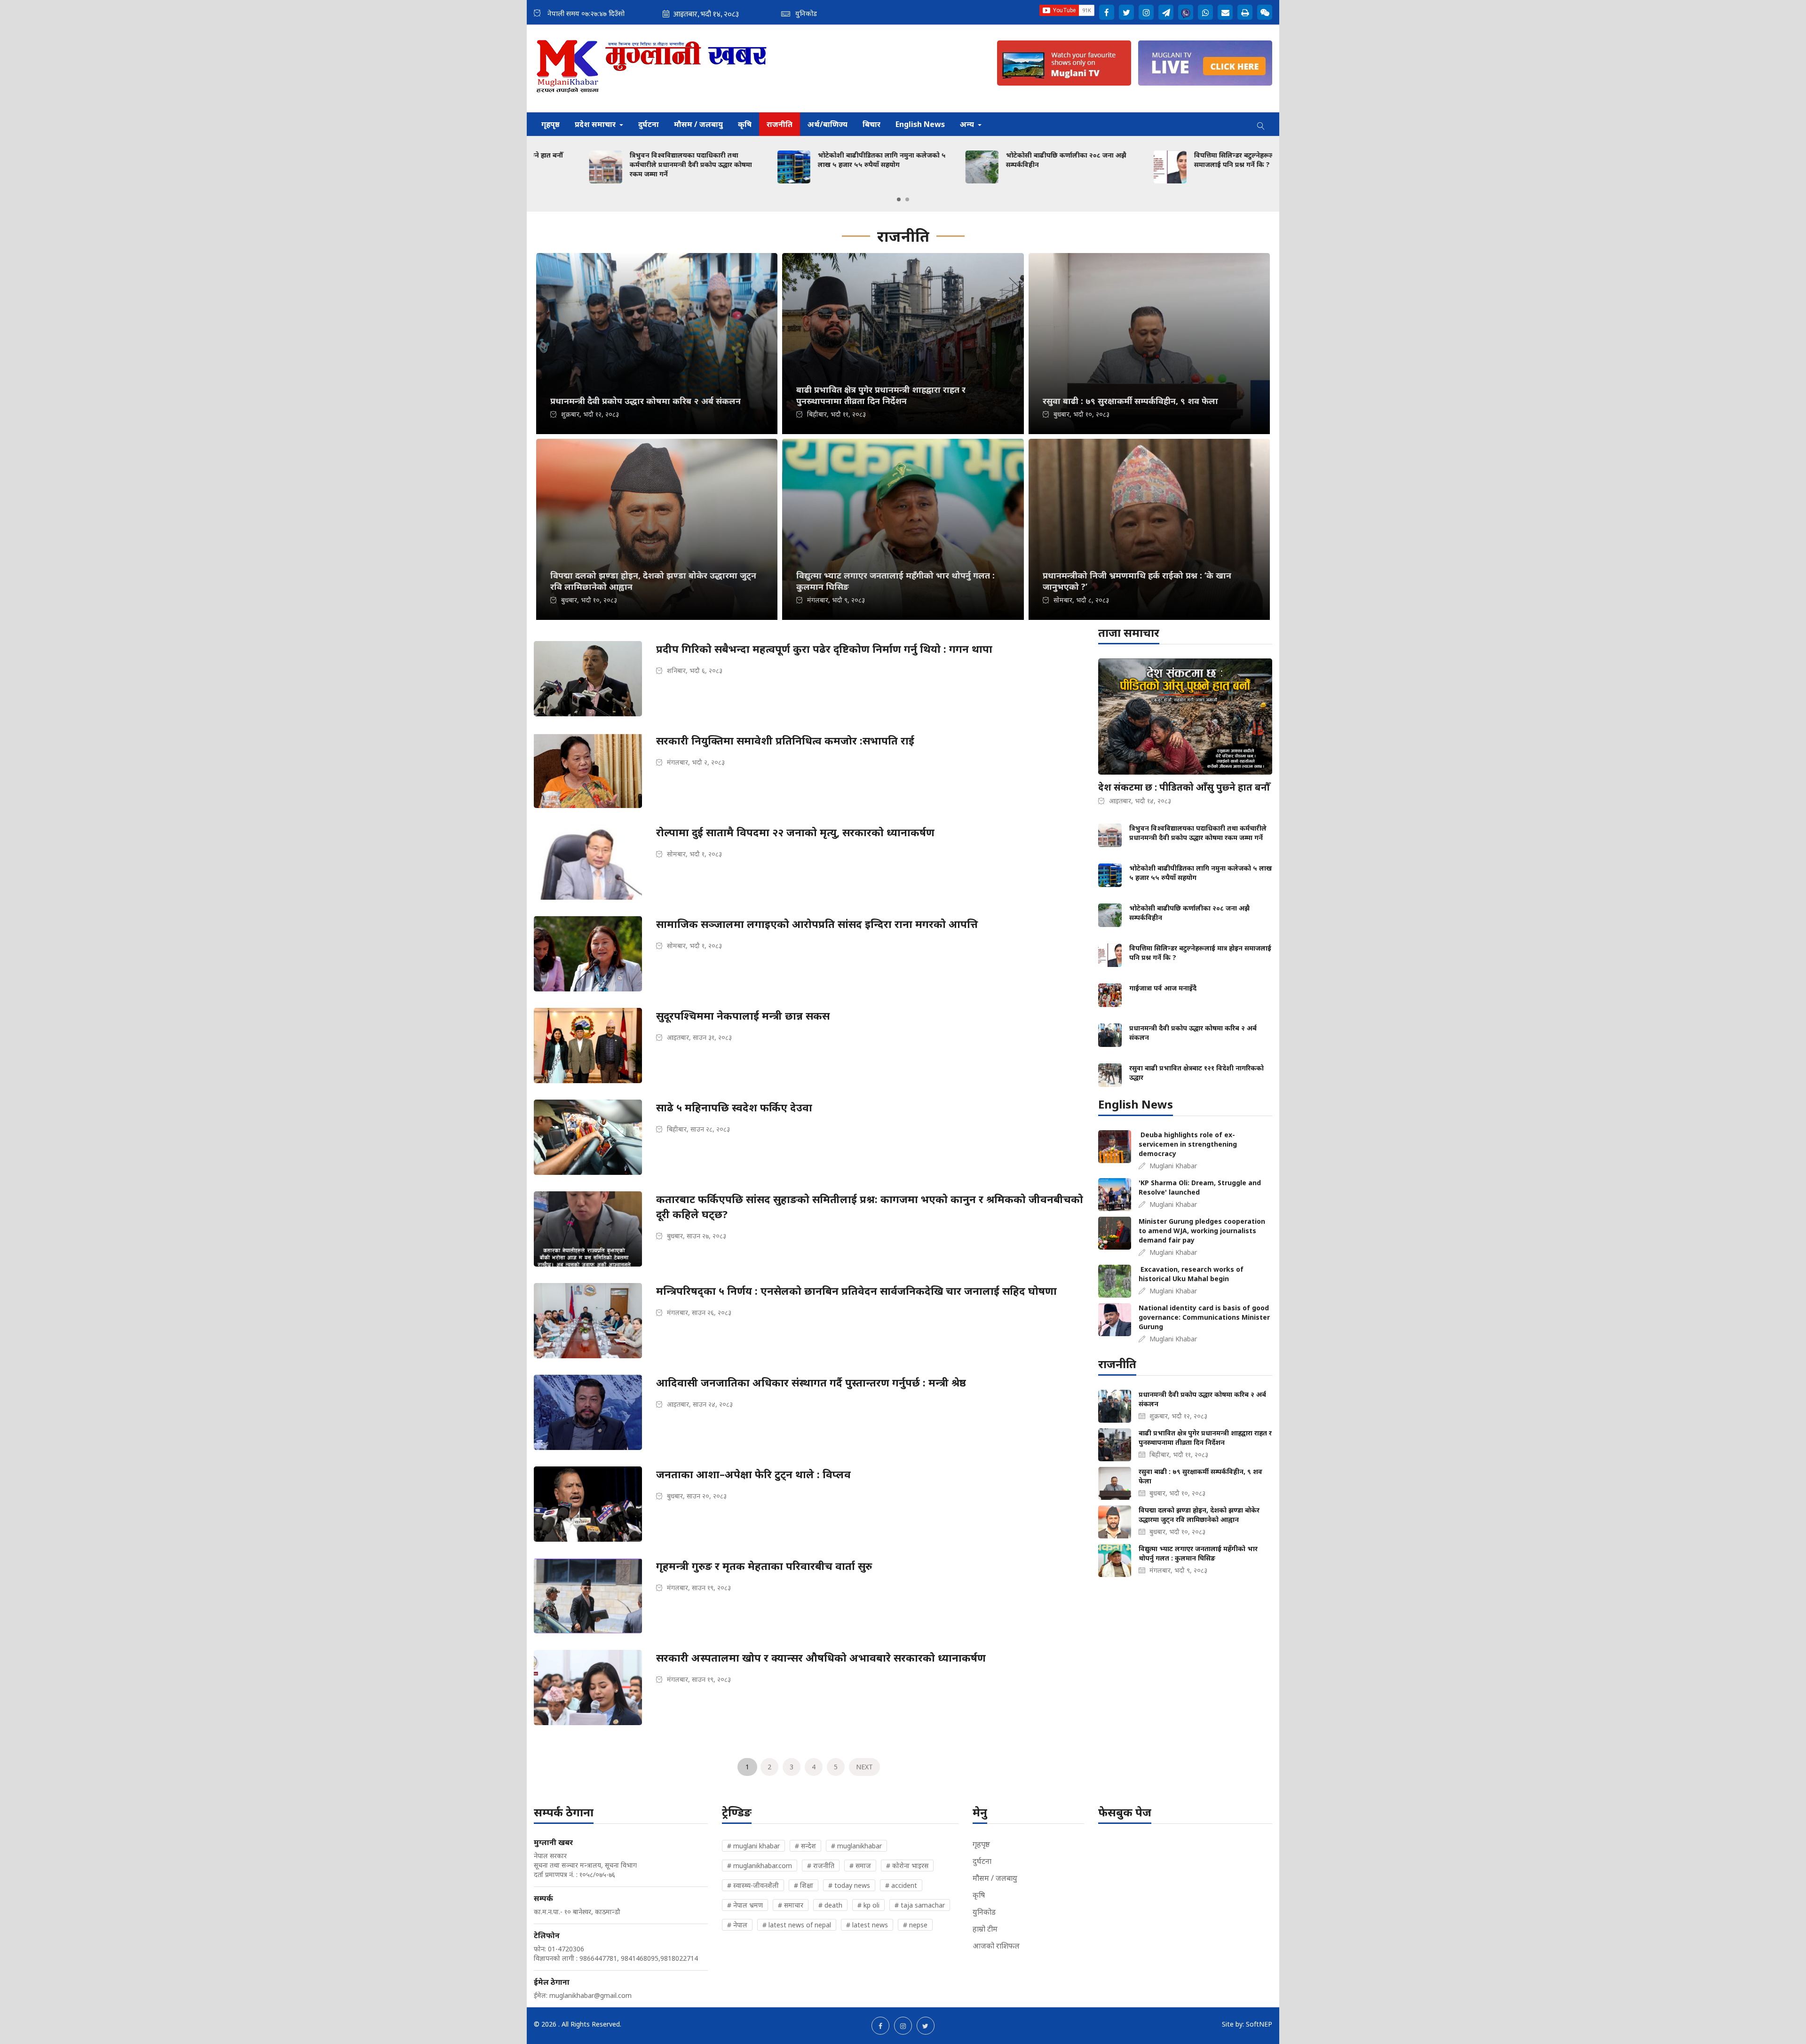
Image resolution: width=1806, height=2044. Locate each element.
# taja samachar (920, 1905)
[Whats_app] (1205, 12)
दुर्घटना (649, 124)
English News (920, 124)
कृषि (745, 124)
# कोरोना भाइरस (907, 1866)
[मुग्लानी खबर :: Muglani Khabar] (652, 68)
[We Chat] (1265, 12)
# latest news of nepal (797, 1925)
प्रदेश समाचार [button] (596, 124)
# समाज (860, 1866)
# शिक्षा (804, 1885)
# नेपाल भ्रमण (745, 1905)
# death (830, 1905)
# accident (901, 1885)
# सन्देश (805, 1846)
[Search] (1261, 124)
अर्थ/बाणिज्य (828, 124)
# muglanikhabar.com (760, 1866)
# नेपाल (737, 1925)
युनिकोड (984, 1912)
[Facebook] (1107, 12)
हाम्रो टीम (985, 1929)
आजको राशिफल (996, 1946)
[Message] (1166, 12)
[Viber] (1186, 12)
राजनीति (780, 124)
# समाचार (791, 1905)
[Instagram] (1146, 12)
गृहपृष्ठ (551, 124)
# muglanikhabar (856, 1846)
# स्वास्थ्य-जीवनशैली (753, 1885)
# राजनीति (821, 1866)
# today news (849, 1885)
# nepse (915, 1925)
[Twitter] (1126, 12)
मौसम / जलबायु (698, 124)
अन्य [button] (968, 124)
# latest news (867, 1925)
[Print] (1245, 12)
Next (864, 1767)
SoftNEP (1259, 2024)
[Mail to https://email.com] (1225, 12)
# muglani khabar (753, 1846)
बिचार (871, 124)
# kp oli (868, 1905)
